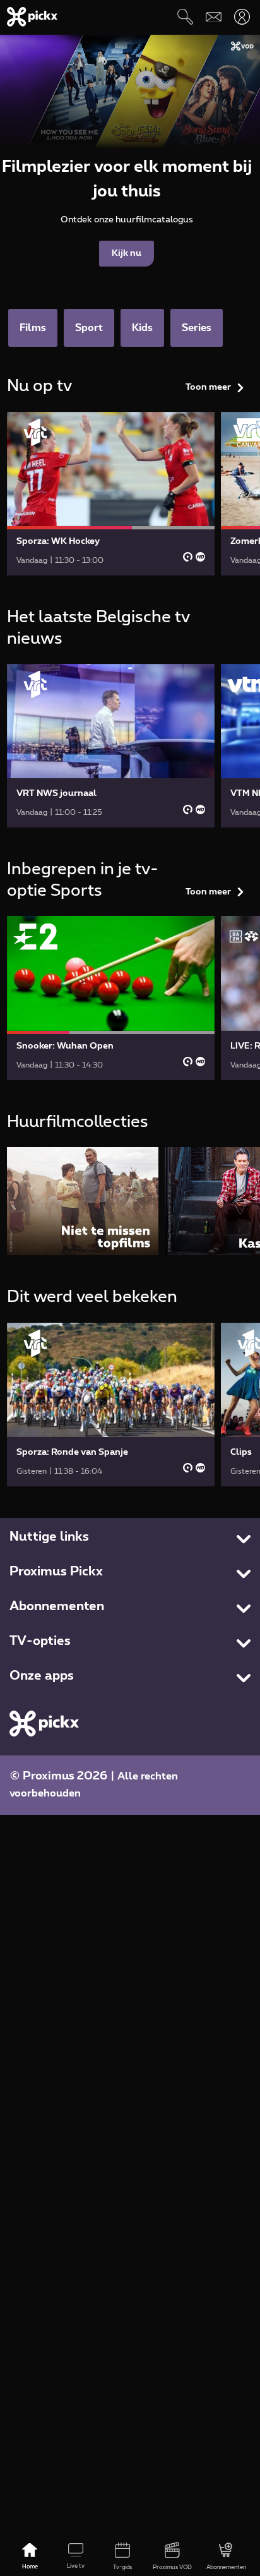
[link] (111, 494)
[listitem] (83, 1201)
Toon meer (208, 387)
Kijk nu (127, 253)
